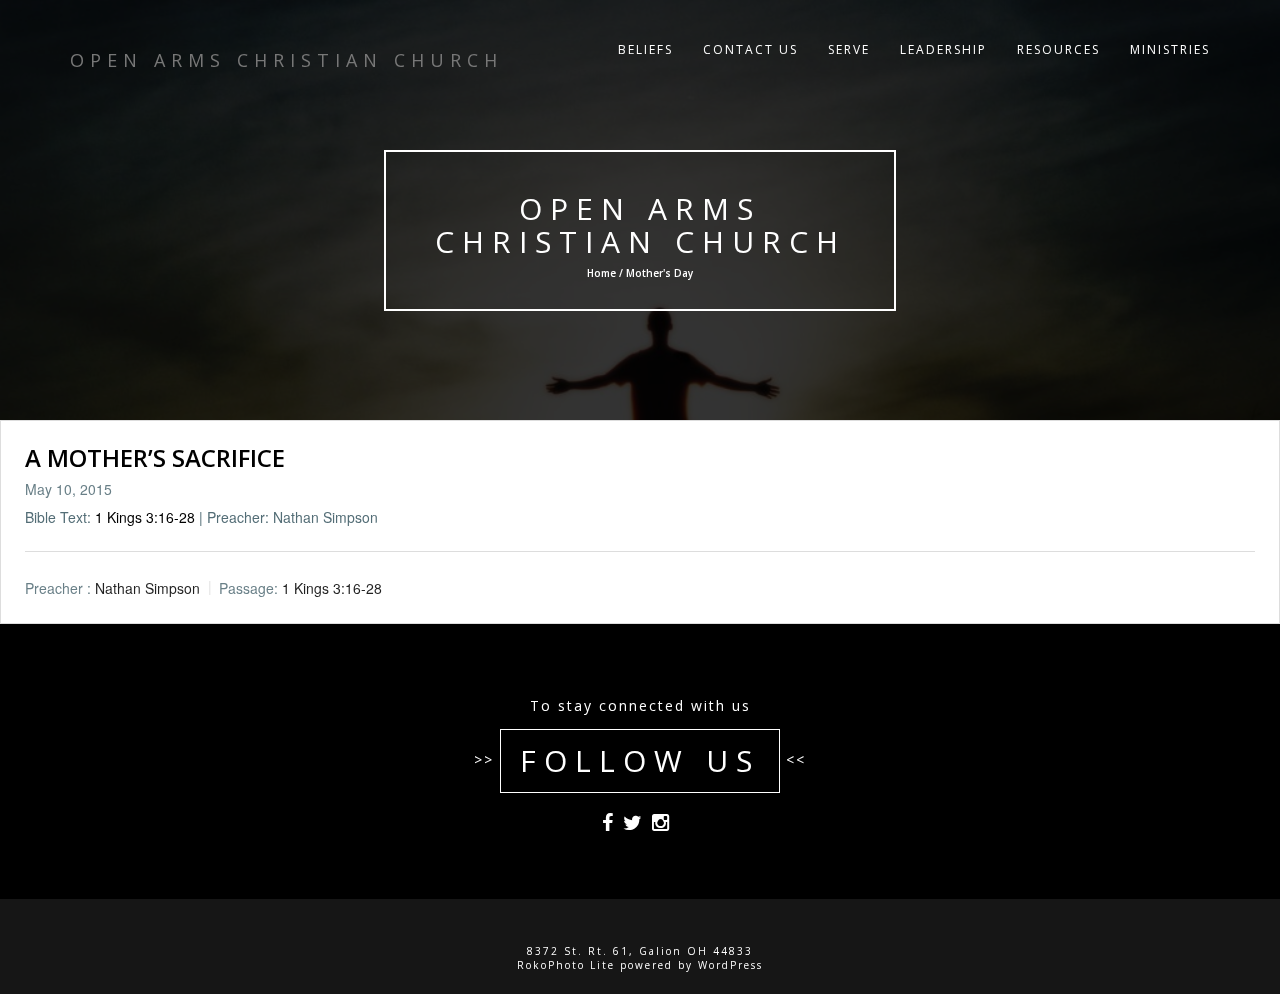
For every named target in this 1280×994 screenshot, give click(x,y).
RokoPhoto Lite (566, 965)
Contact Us (750, 49)
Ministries (1170, 49)
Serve (849, 49)
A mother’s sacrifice (155, 457)
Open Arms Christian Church (640, 225)
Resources (1058, 49)
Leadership (943, 49)
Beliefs (645, 49)
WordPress (730, 965)
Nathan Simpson (147, 589)
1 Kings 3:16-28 (145, 517)
